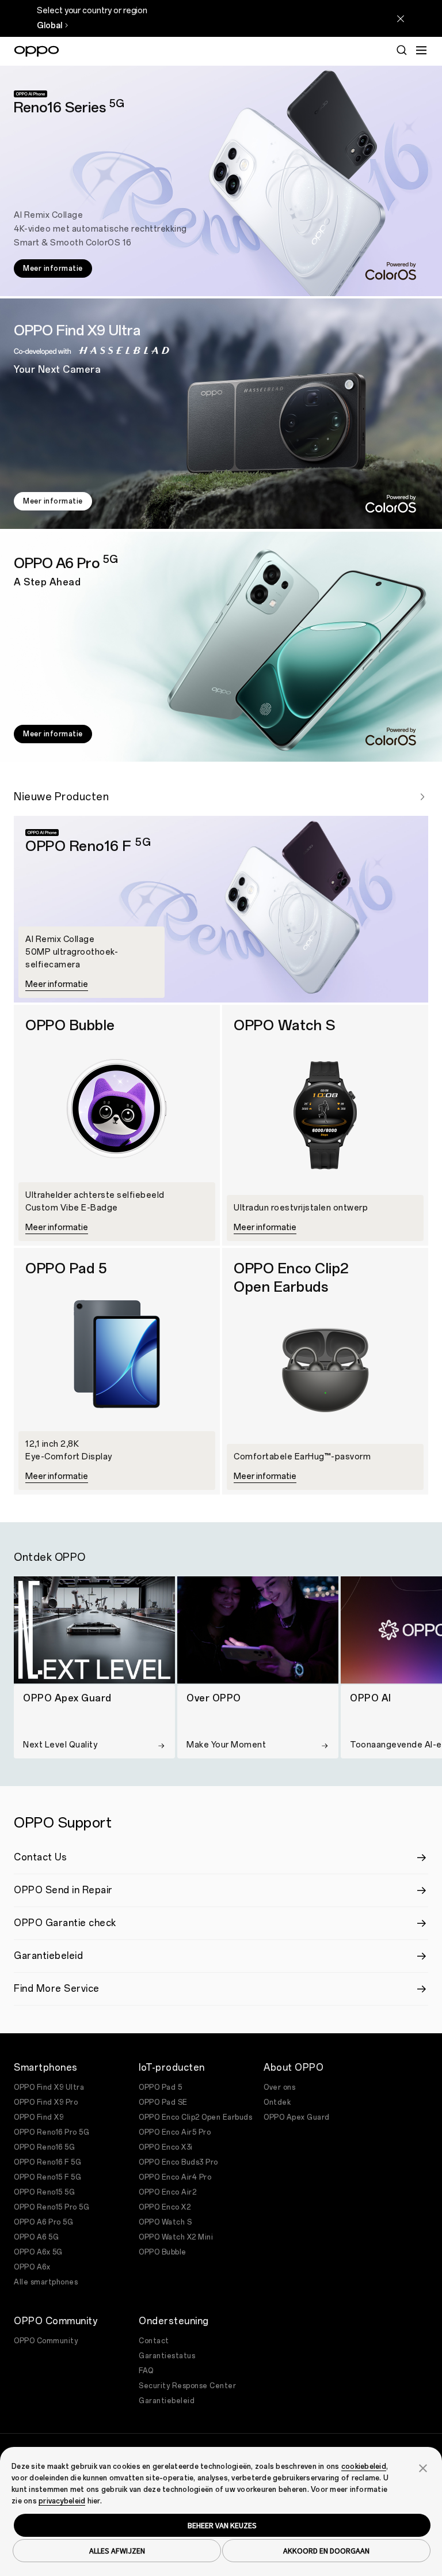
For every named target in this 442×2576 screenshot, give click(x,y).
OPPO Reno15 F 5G (47, 2177)
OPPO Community (46, 2341)
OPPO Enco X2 (165, 2207)
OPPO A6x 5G (38, 2252)
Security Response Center (187, 2386)
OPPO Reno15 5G (44, 2192)
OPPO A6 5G (36, 2237)
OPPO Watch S (165, 2222)
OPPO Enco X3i (166, 2147)
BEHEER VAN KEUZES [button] (222, 2525)
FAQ (146, 2371)
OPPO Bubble (163, 2252)
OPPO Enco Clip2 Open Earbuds (195, 2117)
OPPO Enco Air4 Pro (175, 2177)
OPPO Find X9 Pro (46, 2102)
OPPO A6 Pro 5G (43, 2222)
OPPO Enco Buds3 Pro (178, 2162)
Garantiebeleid (167, 2401)
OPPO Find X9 (39, 2117)
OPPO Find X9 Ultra (49, 2087)
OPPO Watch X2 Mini (176, 2237)
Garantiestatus (167, 2356)
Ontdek (277, 2102)
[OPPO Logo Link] (37, 51)
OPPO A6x (32, 2267)
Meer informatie (53, 268)
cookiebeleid (364, 2467)
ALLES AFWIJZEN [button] (117, 2551)
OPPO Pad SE (163, 2102)
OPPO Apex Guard (297, 2117)
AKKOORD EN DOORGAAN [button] (326, 2551)
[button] (423, 2467)
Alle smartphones (46, 2282)
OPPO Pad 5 (160, 2087)
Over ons (279, 2087)
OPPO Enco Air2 (167, 2192)
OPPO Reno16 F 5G (47, 2162)
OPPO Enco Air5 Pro (175, 2132)
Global (49, 26)
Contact (154, 2341)
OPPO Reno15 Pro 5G (52, 2207)
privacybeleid (62, 2501)
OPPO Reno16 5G (44, 2147)
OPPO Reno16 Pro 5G (52, 2132)
